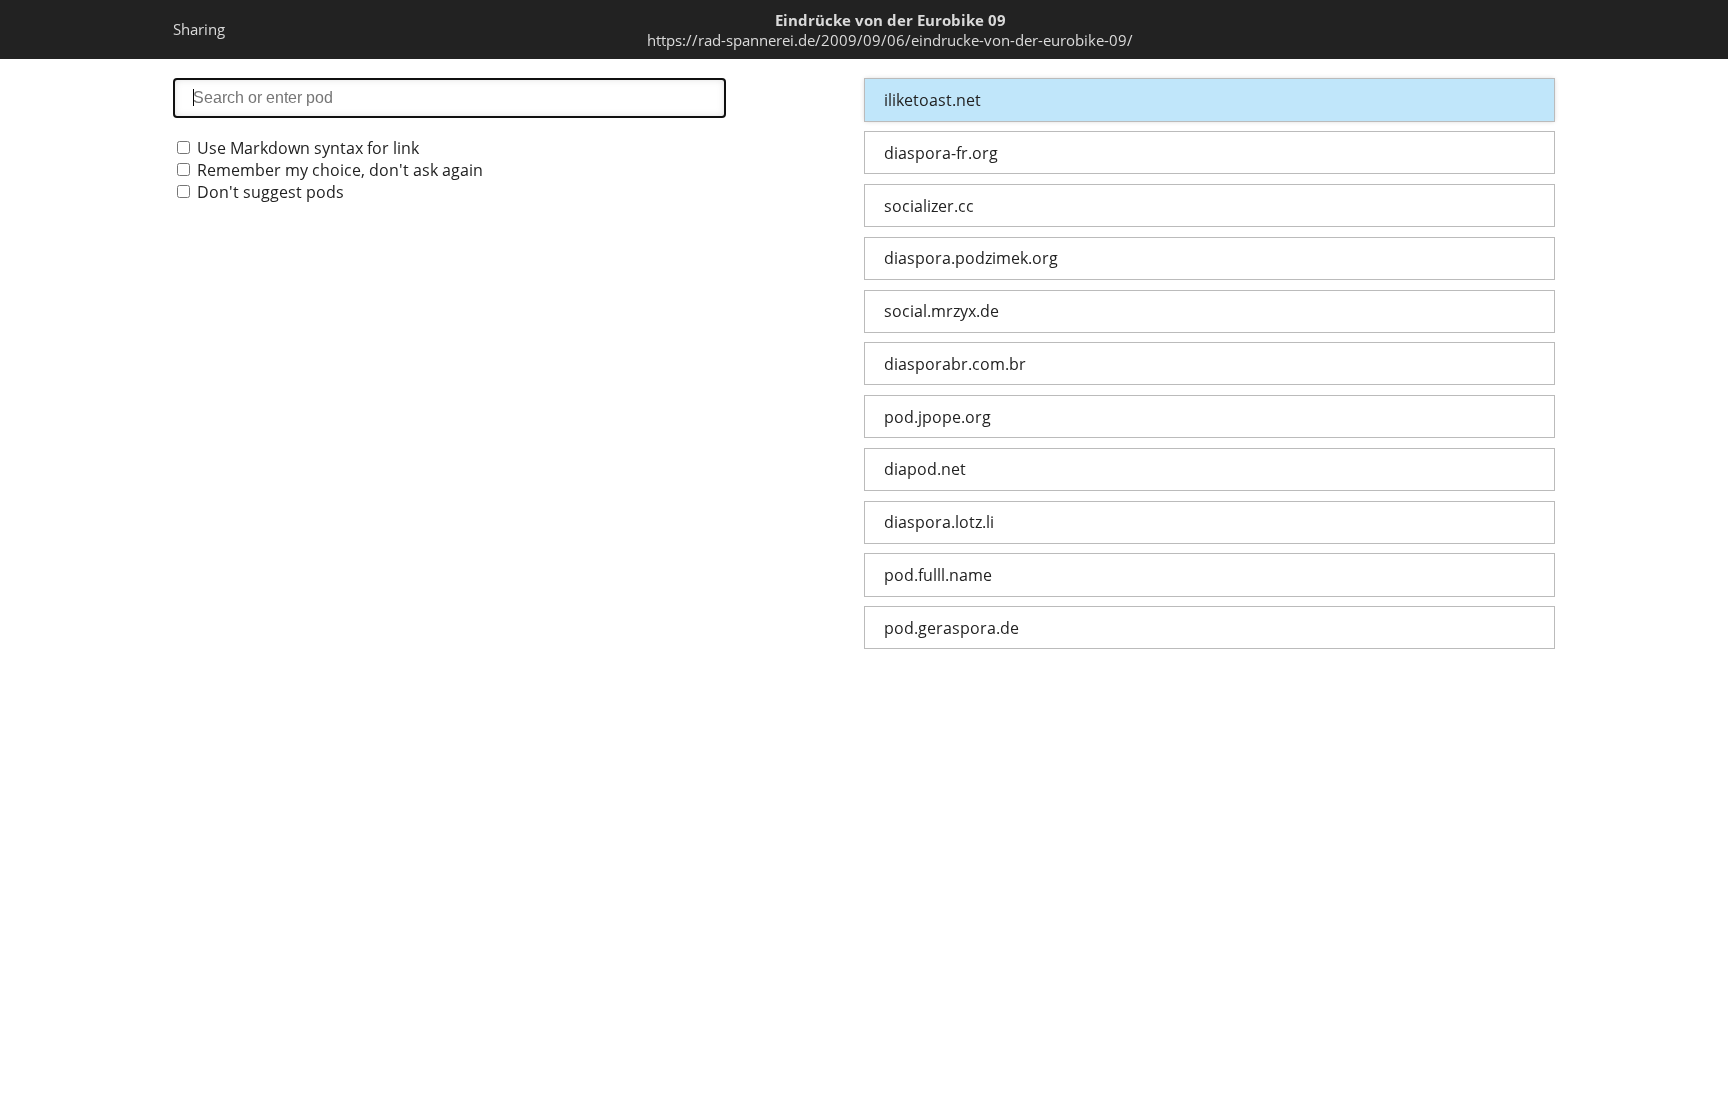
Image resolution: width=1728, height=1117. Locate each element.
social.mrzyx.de (941, 311)
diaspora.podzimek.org (971, 258)
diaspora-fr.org (941, 153)
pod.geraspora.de (951, 628)
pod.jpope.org (937, 417)
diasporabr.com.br (955, 364)
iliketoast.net (932, 100)
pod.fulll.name (938, 575)
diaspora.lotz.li (939, 522)
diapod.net (925, 469)
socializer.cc (929, 206)
